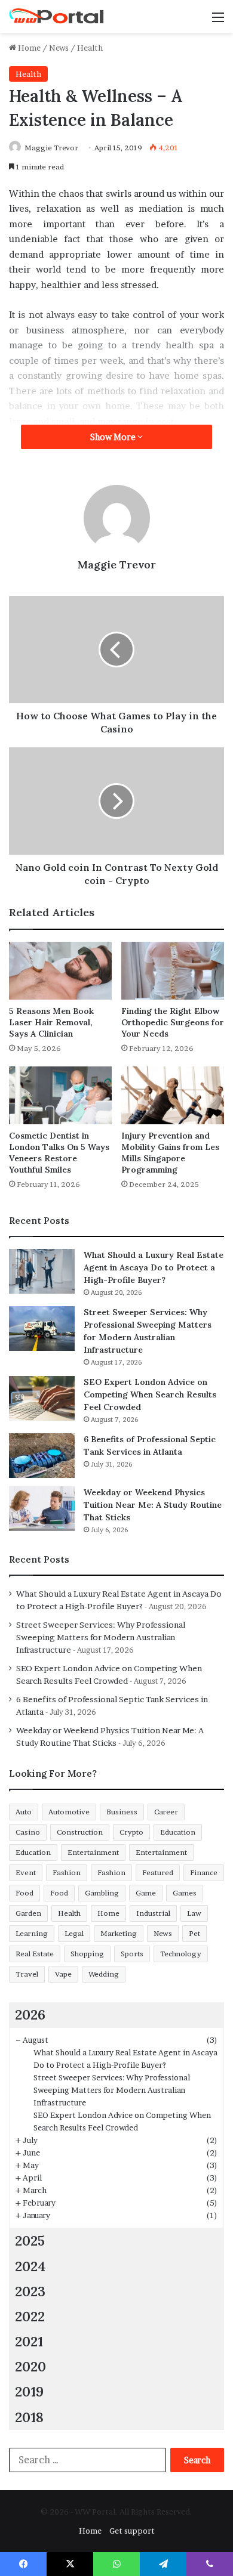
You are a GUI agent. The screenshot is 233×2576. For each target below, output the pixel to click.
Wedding (104, 1974)
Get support (132, 2531)
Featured (158, 1873)
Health (90, 48)
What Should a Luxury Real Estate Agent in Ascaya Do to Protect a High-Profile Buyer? (154, 1267)
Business (122, 1812)
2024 (30, 2266)
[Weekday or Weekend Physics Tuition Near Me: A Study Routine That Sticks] (42, 1509)
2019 (29, 2391)
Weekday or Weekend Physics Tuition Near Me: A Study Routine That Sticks (153, 1505)
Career (166, 1812)
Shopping (87, 1954)
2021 (29, 2341)
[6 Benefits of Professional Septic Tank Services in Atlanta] (42, 1456)
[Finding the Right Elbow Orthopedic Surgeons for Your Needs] (173, 971)
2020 (30, 2366)
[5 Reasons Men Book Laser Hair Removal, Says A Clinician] (60, 971)
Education (178, 1832)
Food (24, 1893)
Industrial (153, 1913)
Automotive (69, 1812)
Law (194, 1913)
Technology (181, 1954)
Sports (132, 1954)
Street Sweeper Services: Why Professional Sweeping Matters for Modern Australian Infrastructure (101, 1637)
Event (26, 1873)
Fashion (67, 1873)
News (59, 48)
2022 (30, 2316)
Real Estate (35, 1954)
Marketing (119, 1933)
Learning (32, 1933)
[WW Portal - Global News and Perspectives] (57, 16)
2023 (30, 2291)
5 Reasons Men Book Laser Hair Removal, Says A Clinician (51, 1022)
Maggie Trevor (51, 148)
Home (28, 48)
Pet (194, 1933)
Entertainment (93, 1852)
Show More (114, 437)
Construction (80, 1832)
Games (185, 1893)
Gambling (102, 1893)
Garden (28, 1913)
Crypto (131, 1832)
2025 (30, 2241)
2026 (30, 2014)
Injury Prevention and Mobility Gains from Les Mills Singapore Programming (170, 1153)
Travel (27, 1974)
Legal (74, 1933)
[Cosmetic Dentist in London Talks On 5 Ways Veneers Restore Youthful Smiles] (60, 1095)
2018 (29, 2417)
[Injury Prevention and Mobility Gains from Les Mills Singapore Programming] (173, 1095)
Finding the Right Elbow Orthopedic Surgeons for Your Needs (173, 1022)
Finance (204, 1873)
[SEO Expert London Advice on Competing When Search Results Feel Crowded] (42, 1398)
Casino (28, 1832)
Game (146, 1893)
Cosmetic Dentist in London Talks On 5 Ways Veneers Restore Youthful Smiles (59, 1153)
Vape (63, 1974)
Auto (24, 1812)
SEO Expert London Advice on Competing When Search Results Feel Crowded (150, 1394)
